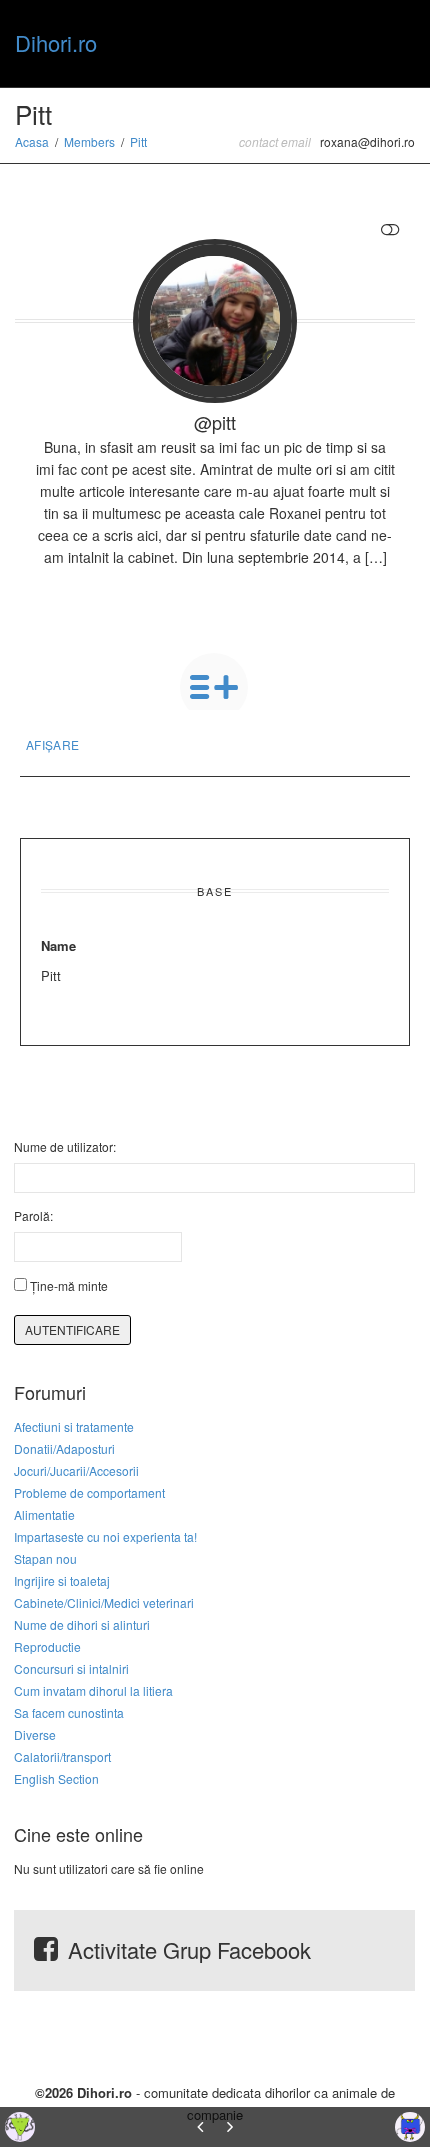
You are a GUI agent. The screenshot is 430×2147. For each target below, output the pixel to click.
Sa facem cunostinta (69, 1712)
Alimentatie (44, 1514)
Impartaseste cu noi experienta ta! (105, 1536)
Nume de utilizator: (65, 1146)
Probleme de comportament (89, 1492)
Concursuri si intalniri (71, 1668)
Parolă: (33, 1215)
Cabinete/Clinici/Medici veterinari (104, 1602)
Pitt (138, 141)
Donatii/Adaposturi (64, 1448)
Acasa (32, 141)
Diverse (35, 1734)
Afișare (53, 744)
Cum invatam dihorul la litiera (93, 1690)
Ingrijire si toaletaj (62, 1580)
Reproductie (47, 1646)
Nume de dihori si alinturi (82, 1624)
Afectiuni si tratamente (74, 1426)
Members (89, 141)
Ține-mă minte (69, 1285)
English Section (56, 1778)
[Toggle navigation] (393, 41)
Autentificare (72, 1329)
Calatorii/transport (62, 1756)
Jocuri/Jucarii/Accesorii (76, 1470)
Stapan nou (45, 1558)
